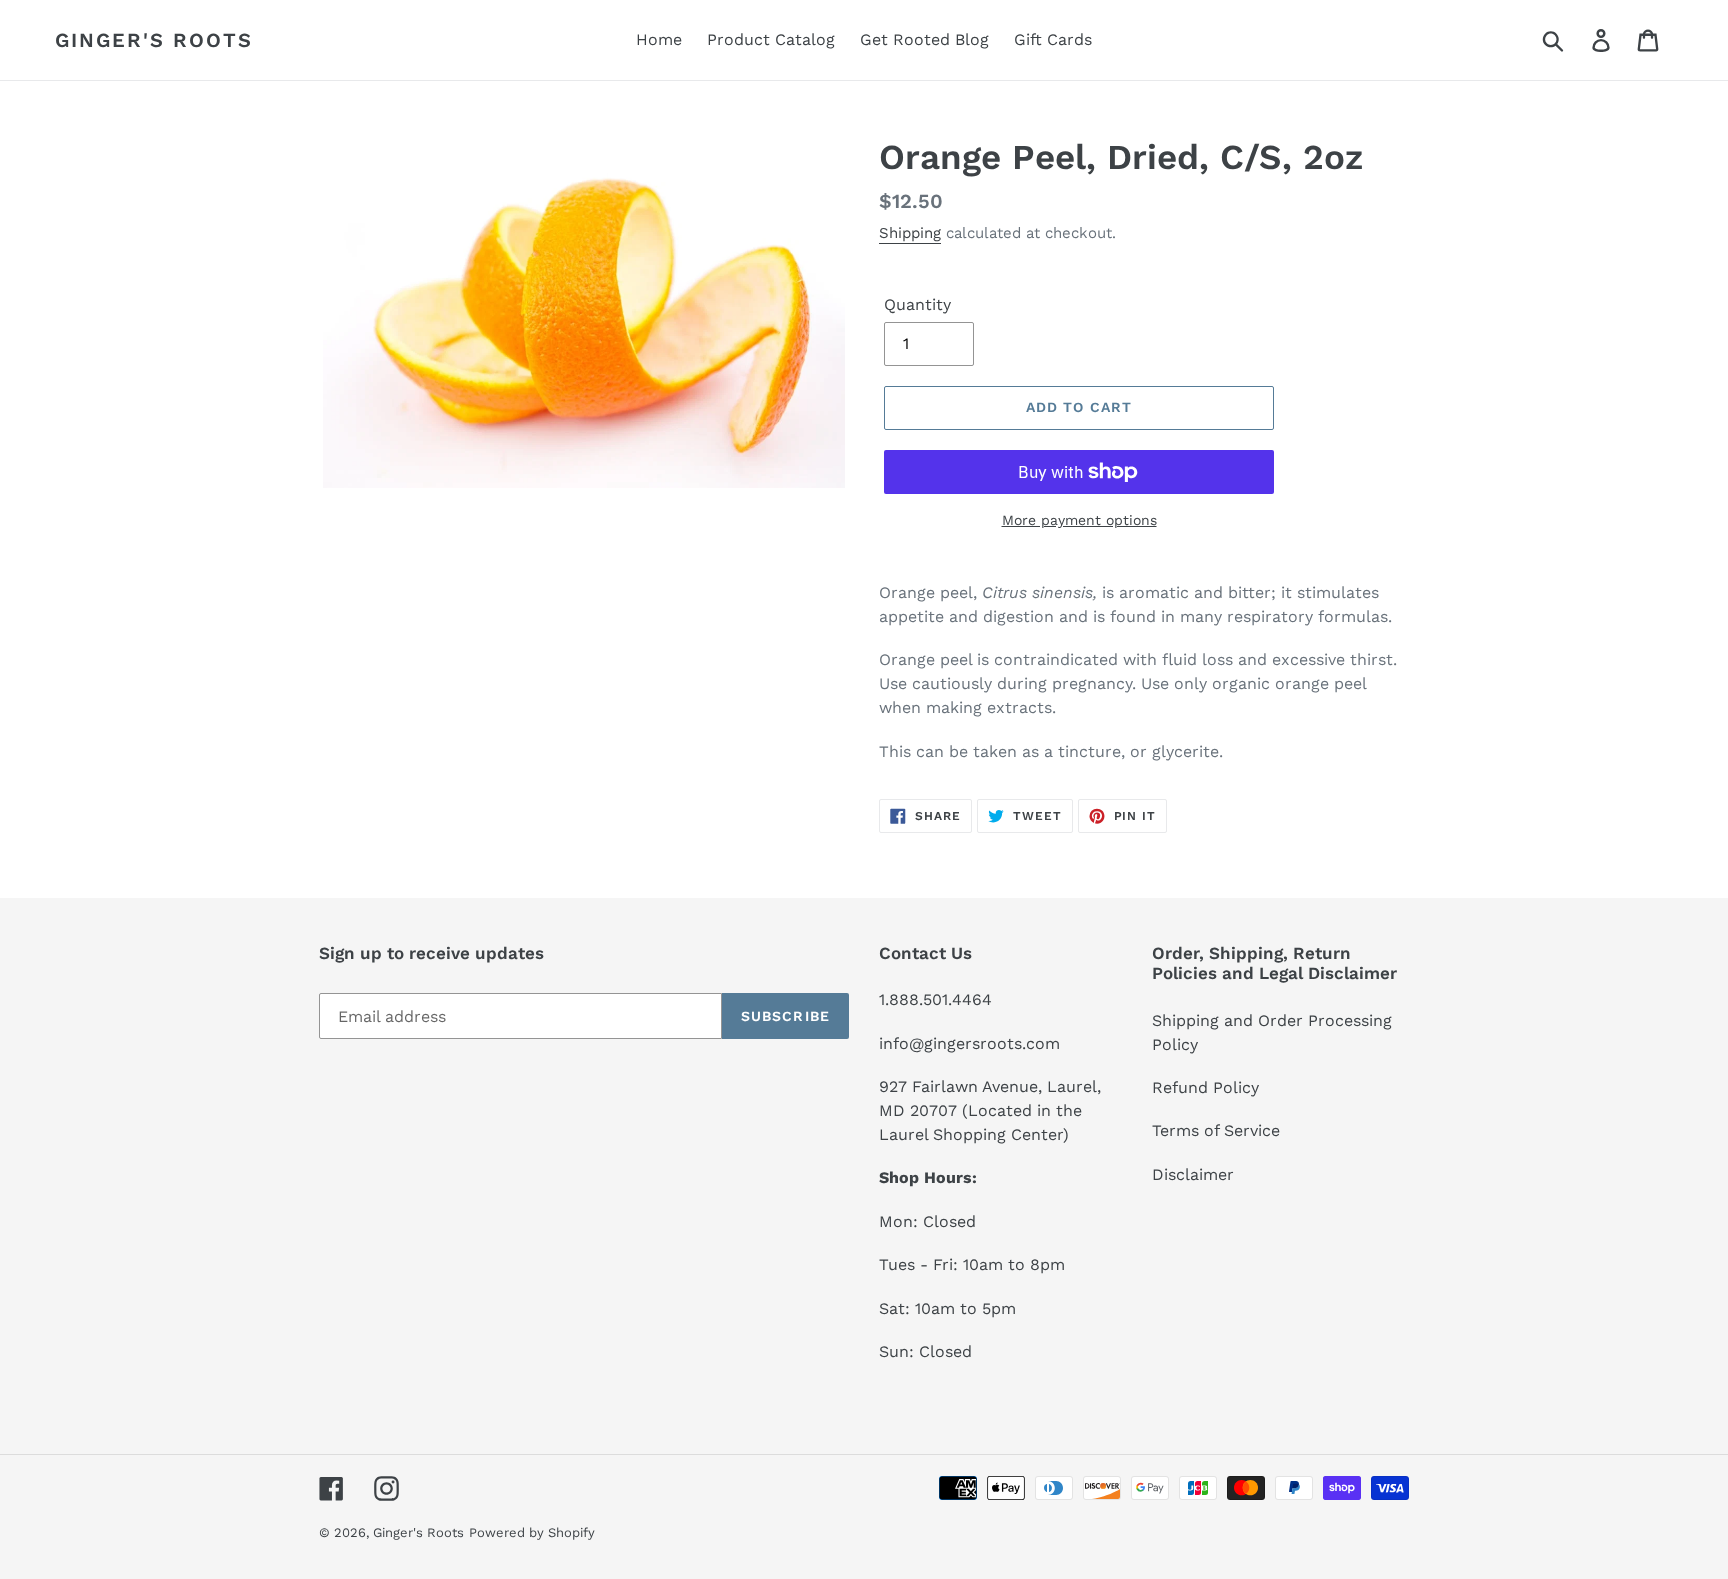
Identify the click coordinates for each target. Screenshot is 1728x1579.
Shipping (910, 233)
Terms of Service (1216, 1130)
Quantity (917, 304)
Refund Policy (1205, 1087)
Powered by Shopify (532, 1532)
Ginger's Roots (154, 40)
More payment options (1079, 520)
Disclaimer (1193, 1174)
